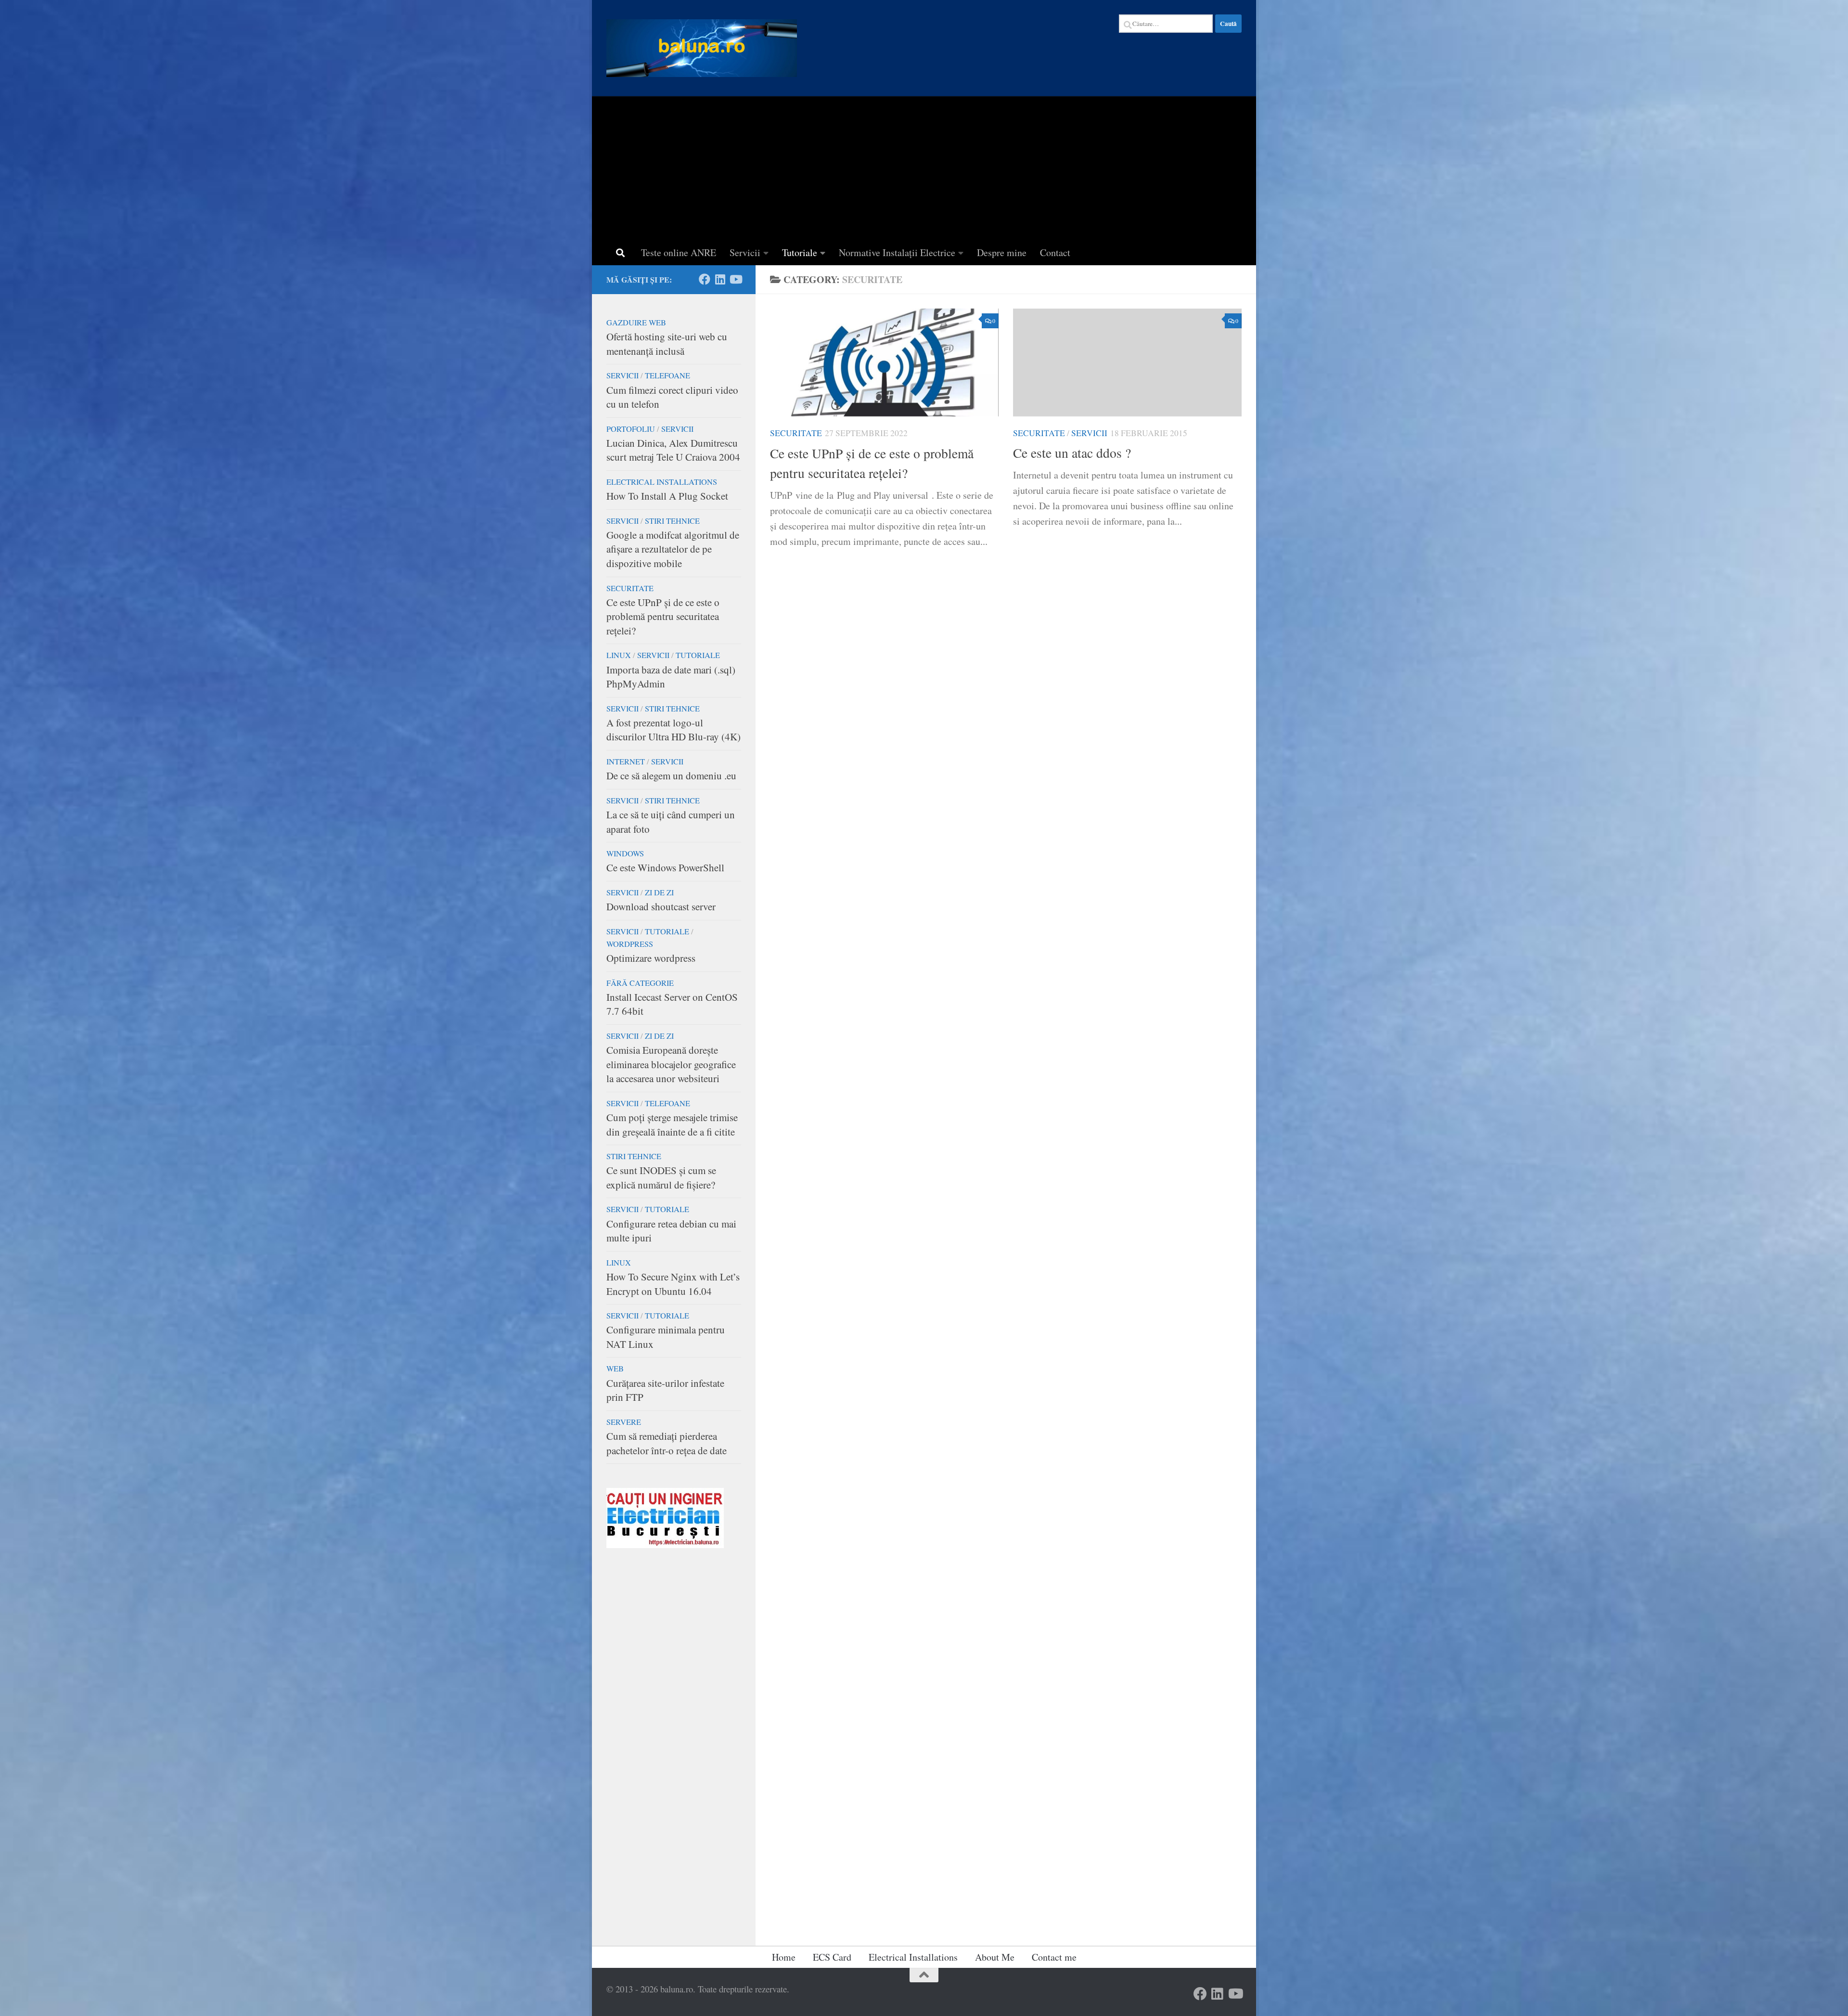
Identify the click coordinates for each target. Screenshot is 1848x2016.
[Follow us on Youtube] (735, 279)
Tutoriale (800, 252)
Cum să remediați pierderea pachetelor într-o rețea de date (667, 1443)
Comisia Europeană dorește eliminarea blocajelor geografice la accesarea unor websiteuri (671, 1064)
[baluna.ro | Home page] (702, 48)
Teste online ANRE (679, 252)
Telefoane (667, 375)
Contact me (1054, 1957)
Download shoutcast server (661, 906)
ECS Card (832, 1957)
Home (784, 1957)
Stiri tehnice (672, 521)
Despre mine (1002, 252)
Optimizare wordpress (651, 958)
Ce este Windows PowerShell (665, 867)
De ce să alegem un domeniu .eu (671, 775)
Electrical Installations (662, 482)
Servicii (745, 252)
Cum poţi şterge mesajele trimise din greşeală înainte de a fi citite (672, 1124)
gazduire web (636, 323)
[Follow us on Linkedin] (720, 279)
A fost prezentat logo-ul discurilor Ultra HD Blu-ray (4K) (674, 730)
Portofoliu (631, 429)
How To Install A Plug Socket (667, 496)
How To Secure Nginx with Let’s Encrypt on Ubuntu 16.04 (673, 1284)
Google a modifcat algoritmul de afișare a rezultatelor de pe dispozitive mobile (673, 549)
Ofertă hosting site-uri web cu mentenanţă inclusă (667, 344)
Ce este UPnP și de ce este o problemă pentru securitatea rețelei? (663, 616)
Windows (625, 853)
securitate (796, 433)
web (615, 1369)
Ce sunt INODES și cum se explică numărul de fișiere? (661, 1177)
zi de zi (659, 892)
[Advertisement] (924, 168)
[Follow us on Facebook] (705, 279)
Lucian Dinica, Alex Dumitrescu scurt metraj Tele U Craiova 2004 (673, 450)
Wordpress (630, 944)
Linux (619, 655)
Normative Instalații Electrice (897, 252)
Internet (626, 762)
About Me (995, 1957)
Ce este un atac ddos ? (1072, 453)
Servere (624, 1422)
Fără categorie (640, 983)
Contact (1055, 252)
